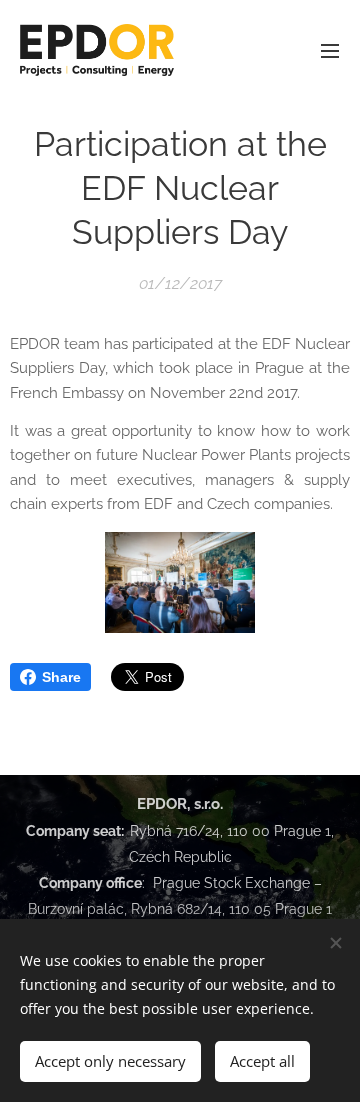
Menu (330, 50)
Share (61, 677)
